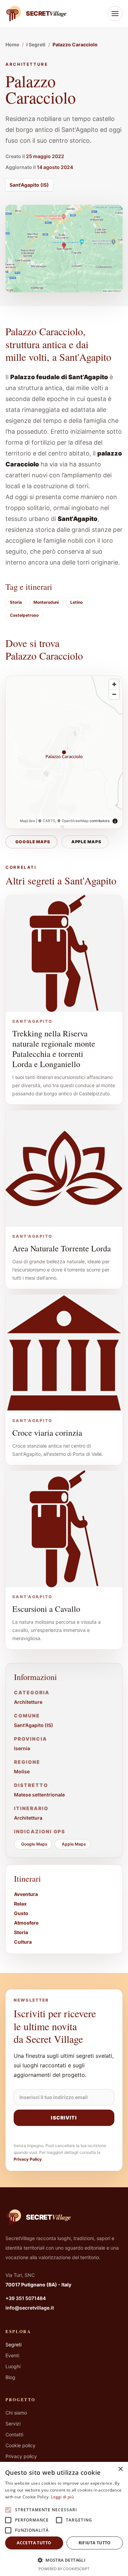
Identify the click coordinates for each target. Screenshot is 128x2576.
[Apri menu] (115, 14)
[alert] (64, 2519)
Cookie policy (20, 2445)
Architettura (28, 1818)
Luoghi (13, 2366)
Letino (76, 602)
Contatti (14, 2434)
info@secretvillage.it (30, 2308)
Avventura (26, 1894)
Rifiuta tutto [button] (95, 2543)
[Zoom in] (114, 684)
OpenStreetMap (75, 821)
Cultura (23, 1942)
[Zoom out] (114, 694)
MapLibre (27, 821)
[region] (64, 752)
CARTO (49, 821)
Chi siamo (16, 2413)
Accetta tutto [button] (34, 2543)
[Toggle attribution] (115, 821)
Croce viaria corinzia (47, 1433)
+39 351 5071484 (26, 2298)
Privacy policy (21, 2456)
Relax (20, 1904)
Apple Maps (87, 842)
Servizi (13, 2424)
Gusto (21, 1913)
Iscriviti (64, 2118)
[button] (64, 2560)
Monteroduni (46, 602)
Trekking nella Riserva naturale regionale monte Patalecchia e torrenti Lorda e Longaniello (54, 1049)
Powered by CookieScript (64, 2569)
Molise (22, 1771)
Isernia (22, 1748)
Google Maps (33, 842)
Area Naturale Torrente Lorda (62, 1248)
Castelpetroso (24, 615)
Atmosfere (26, 1923)
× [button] (120, 2469)
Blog (10, 2377)
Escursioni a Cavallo (46, 1609)
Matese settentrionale (39, 1795)
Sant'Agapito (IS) (29, 185)
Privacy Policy (28, 2159)
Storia (16, 602)
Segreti (13, 2344)
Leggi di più (62, 2497)
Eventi (12, 2355)
